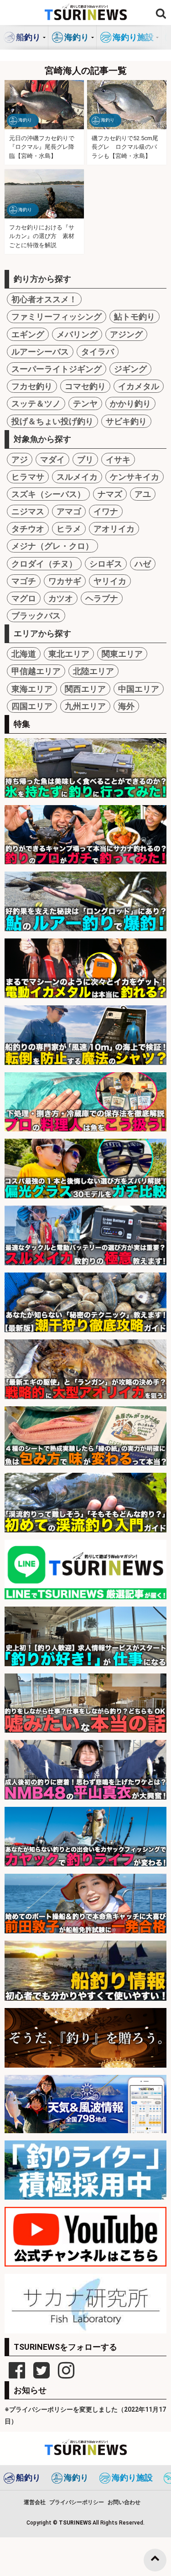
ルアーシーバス (40, 352)
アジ (20, 459)
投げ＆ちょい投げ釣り (52, 421)
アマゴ (69, 511)
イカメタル (139, 386)
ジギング (130, 369)
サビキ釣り (126, 421)
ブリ (85, 459)
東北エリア (69, 654)
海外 (126, 706)
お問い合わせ (124, 2502)
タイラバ (98, 352)
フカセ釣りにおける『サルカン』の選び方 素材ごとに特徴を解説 (42, 236)
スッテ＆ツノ (36, 403)
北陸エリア (93, 671)
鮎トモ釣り (135, 317)
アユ (143, 494)
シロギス (106, 564)
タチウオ (28, 529)
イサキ (118, 459)
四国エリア (32, 706)
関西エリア (85, 689)
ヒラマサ (28, 477)
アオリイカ (114, 529)
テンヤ (85, 403)
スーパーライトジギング (57, 369)
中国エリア (139, 689)
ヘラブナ (102, 598)
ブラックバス (36, 616)
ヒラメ (69, 529)
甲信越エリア (36, 671)
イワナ (106, 511)
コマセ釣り (85, 386)
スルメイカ (77, 477)
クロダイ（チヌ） (44, 564)
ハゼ (143, 564)
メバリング (77, 334)
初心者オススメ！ (44, 299)
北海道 (24, 654)
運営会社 (35, 2502)
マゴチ (24, 581)
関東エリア (122, 654)
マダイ (52, 459)
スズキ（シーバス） (48, 494)
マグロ (24, 598)
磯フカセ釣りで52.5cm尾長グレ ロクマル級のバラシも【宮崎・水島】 (125, 147)
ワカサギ (65, 581)
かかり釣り (130, 403)
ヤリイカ (110, 581)
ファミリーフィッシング (57, 317)
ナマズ (110, 494)
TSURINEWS (76, 2523)
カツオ (61, 598)
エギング (28, 334)
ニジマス (28, 511)
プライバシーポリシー (77, 2502)
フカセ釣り (32, 386)
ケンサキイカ (135, 477)
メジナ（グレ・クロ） (52, 546)
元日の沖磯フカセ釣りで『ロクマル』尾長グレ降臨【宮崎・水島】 (42, 147)
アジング (126, 334)
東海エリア (32, 689)
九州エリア (85, 706)
